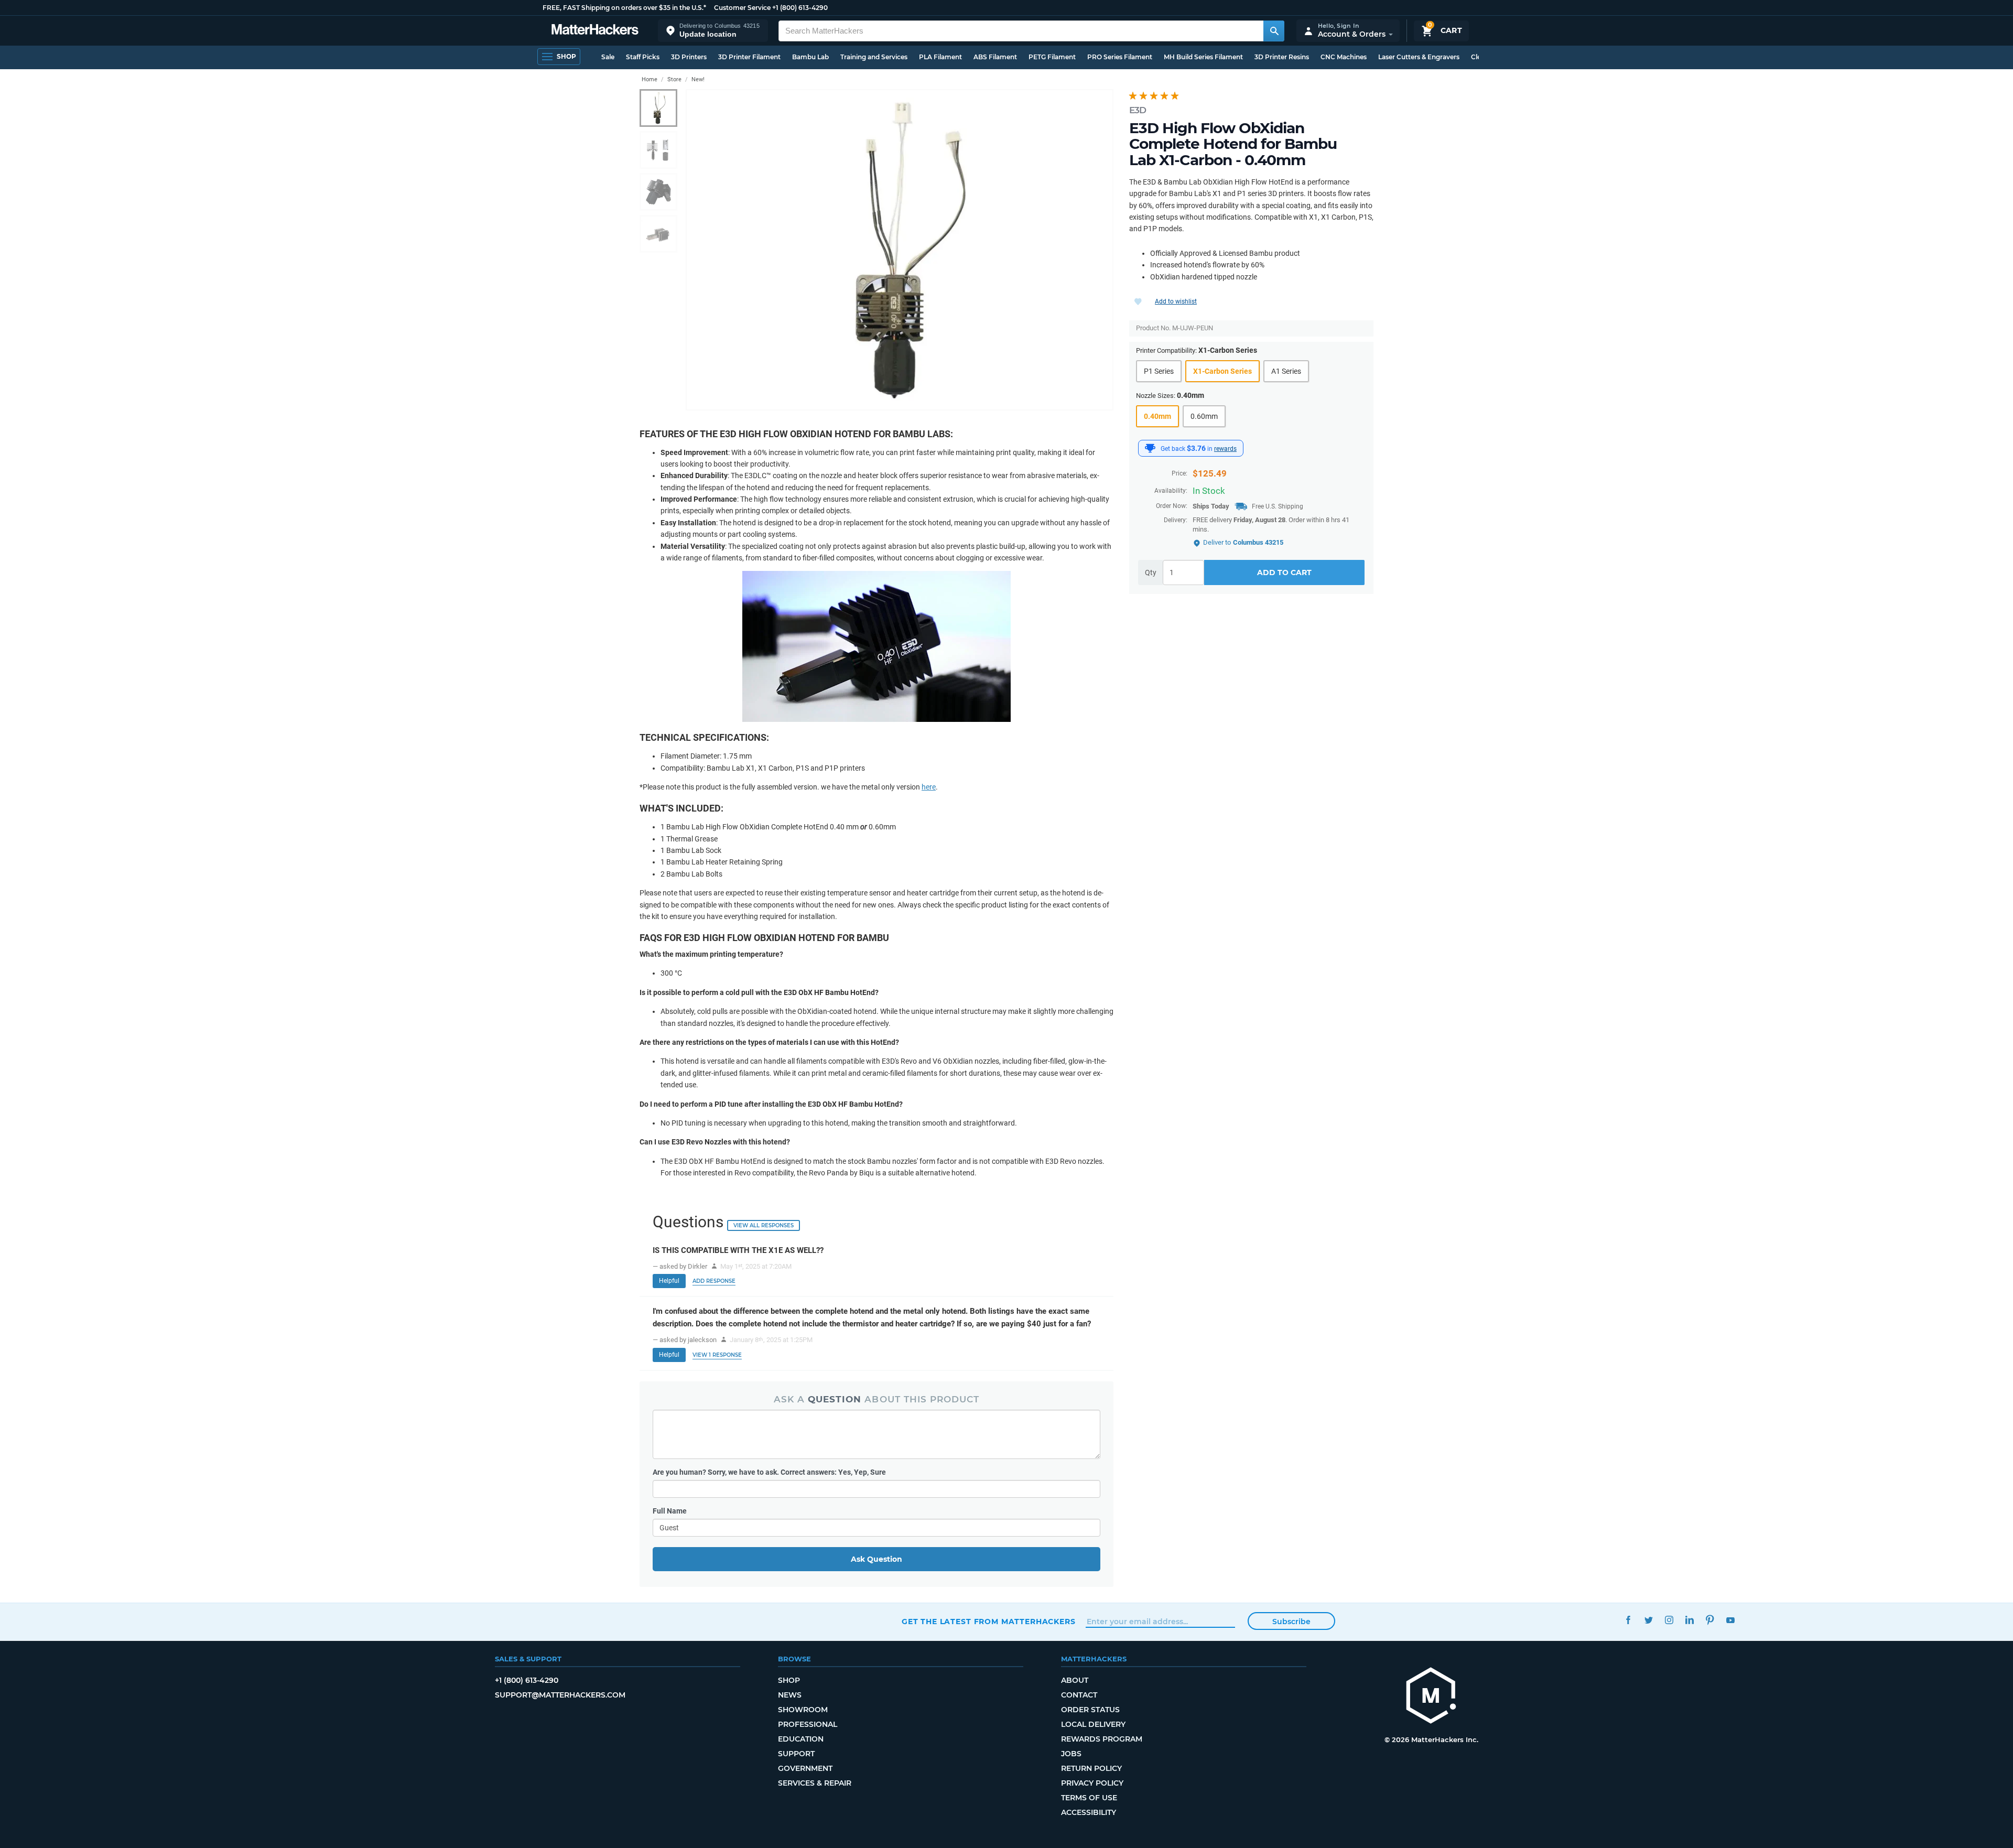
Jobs (1071, 1754)
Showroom (803, 1710)
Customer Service (742, 8)
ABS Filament (995, 57)
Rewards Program (1102, 1739)
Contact (1079, 1695)
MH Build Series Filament (1203, 57)
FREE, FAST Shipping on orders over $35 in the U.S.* (624, 8)
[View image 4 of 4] (658, 234)
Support (796, 1754)
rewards (1225, 449)
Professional (808, 1724)
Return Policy (1091, 1768)
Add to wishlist (1176, 301)
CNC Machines (1344, 57)
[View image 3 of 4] (658, 192)
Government (805, 1768)
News (790, 1695)
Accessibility (1089, 1812)
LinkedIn (1689, 1620)
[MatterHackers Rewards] (1150, 448)
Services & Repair (815, 1783)
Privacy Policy (1092, 1783)
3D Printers (689, 57)
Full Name (670, 1511)
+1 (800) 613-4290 (800, 8)
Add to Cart (1284, 573)
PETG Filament (1052, 57)
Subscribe (1291, 1622)
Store (674, 79)
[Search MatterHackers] (1274, 31)
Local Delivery (1093, 1724)
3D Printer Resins (1282, 57)
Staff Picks (643, 57)
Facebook (1628, 1620)
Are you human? (769, 1472)
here (929, 787)
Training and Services (874, 57)
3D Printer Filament (749, 57)
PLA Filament (940, 57)
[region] (900, 250)
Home (650, 79)
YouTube (1730, 1620)
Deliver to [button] (1243, 542)
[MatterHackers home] (595, 31)
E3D (1138, 110)
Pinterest (1710, 1620)
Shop (789, 1680)
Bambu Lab (810, 57)
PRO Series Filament (1120, 57)
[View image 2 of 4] (658, 150)
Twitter (1648, 1620)
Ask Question (876, 1559)
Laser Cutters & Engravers (1419, 57)
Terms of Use (1089, 1798)
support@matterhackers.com (560, 1695)
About (1075, 1680)
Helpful (669, 1281)
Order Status (1090, 1710)
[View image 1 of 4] (658, 108)
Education (801, 1739)
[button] (713, 31)
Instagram (1669, 1620)
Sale (608, 57)
